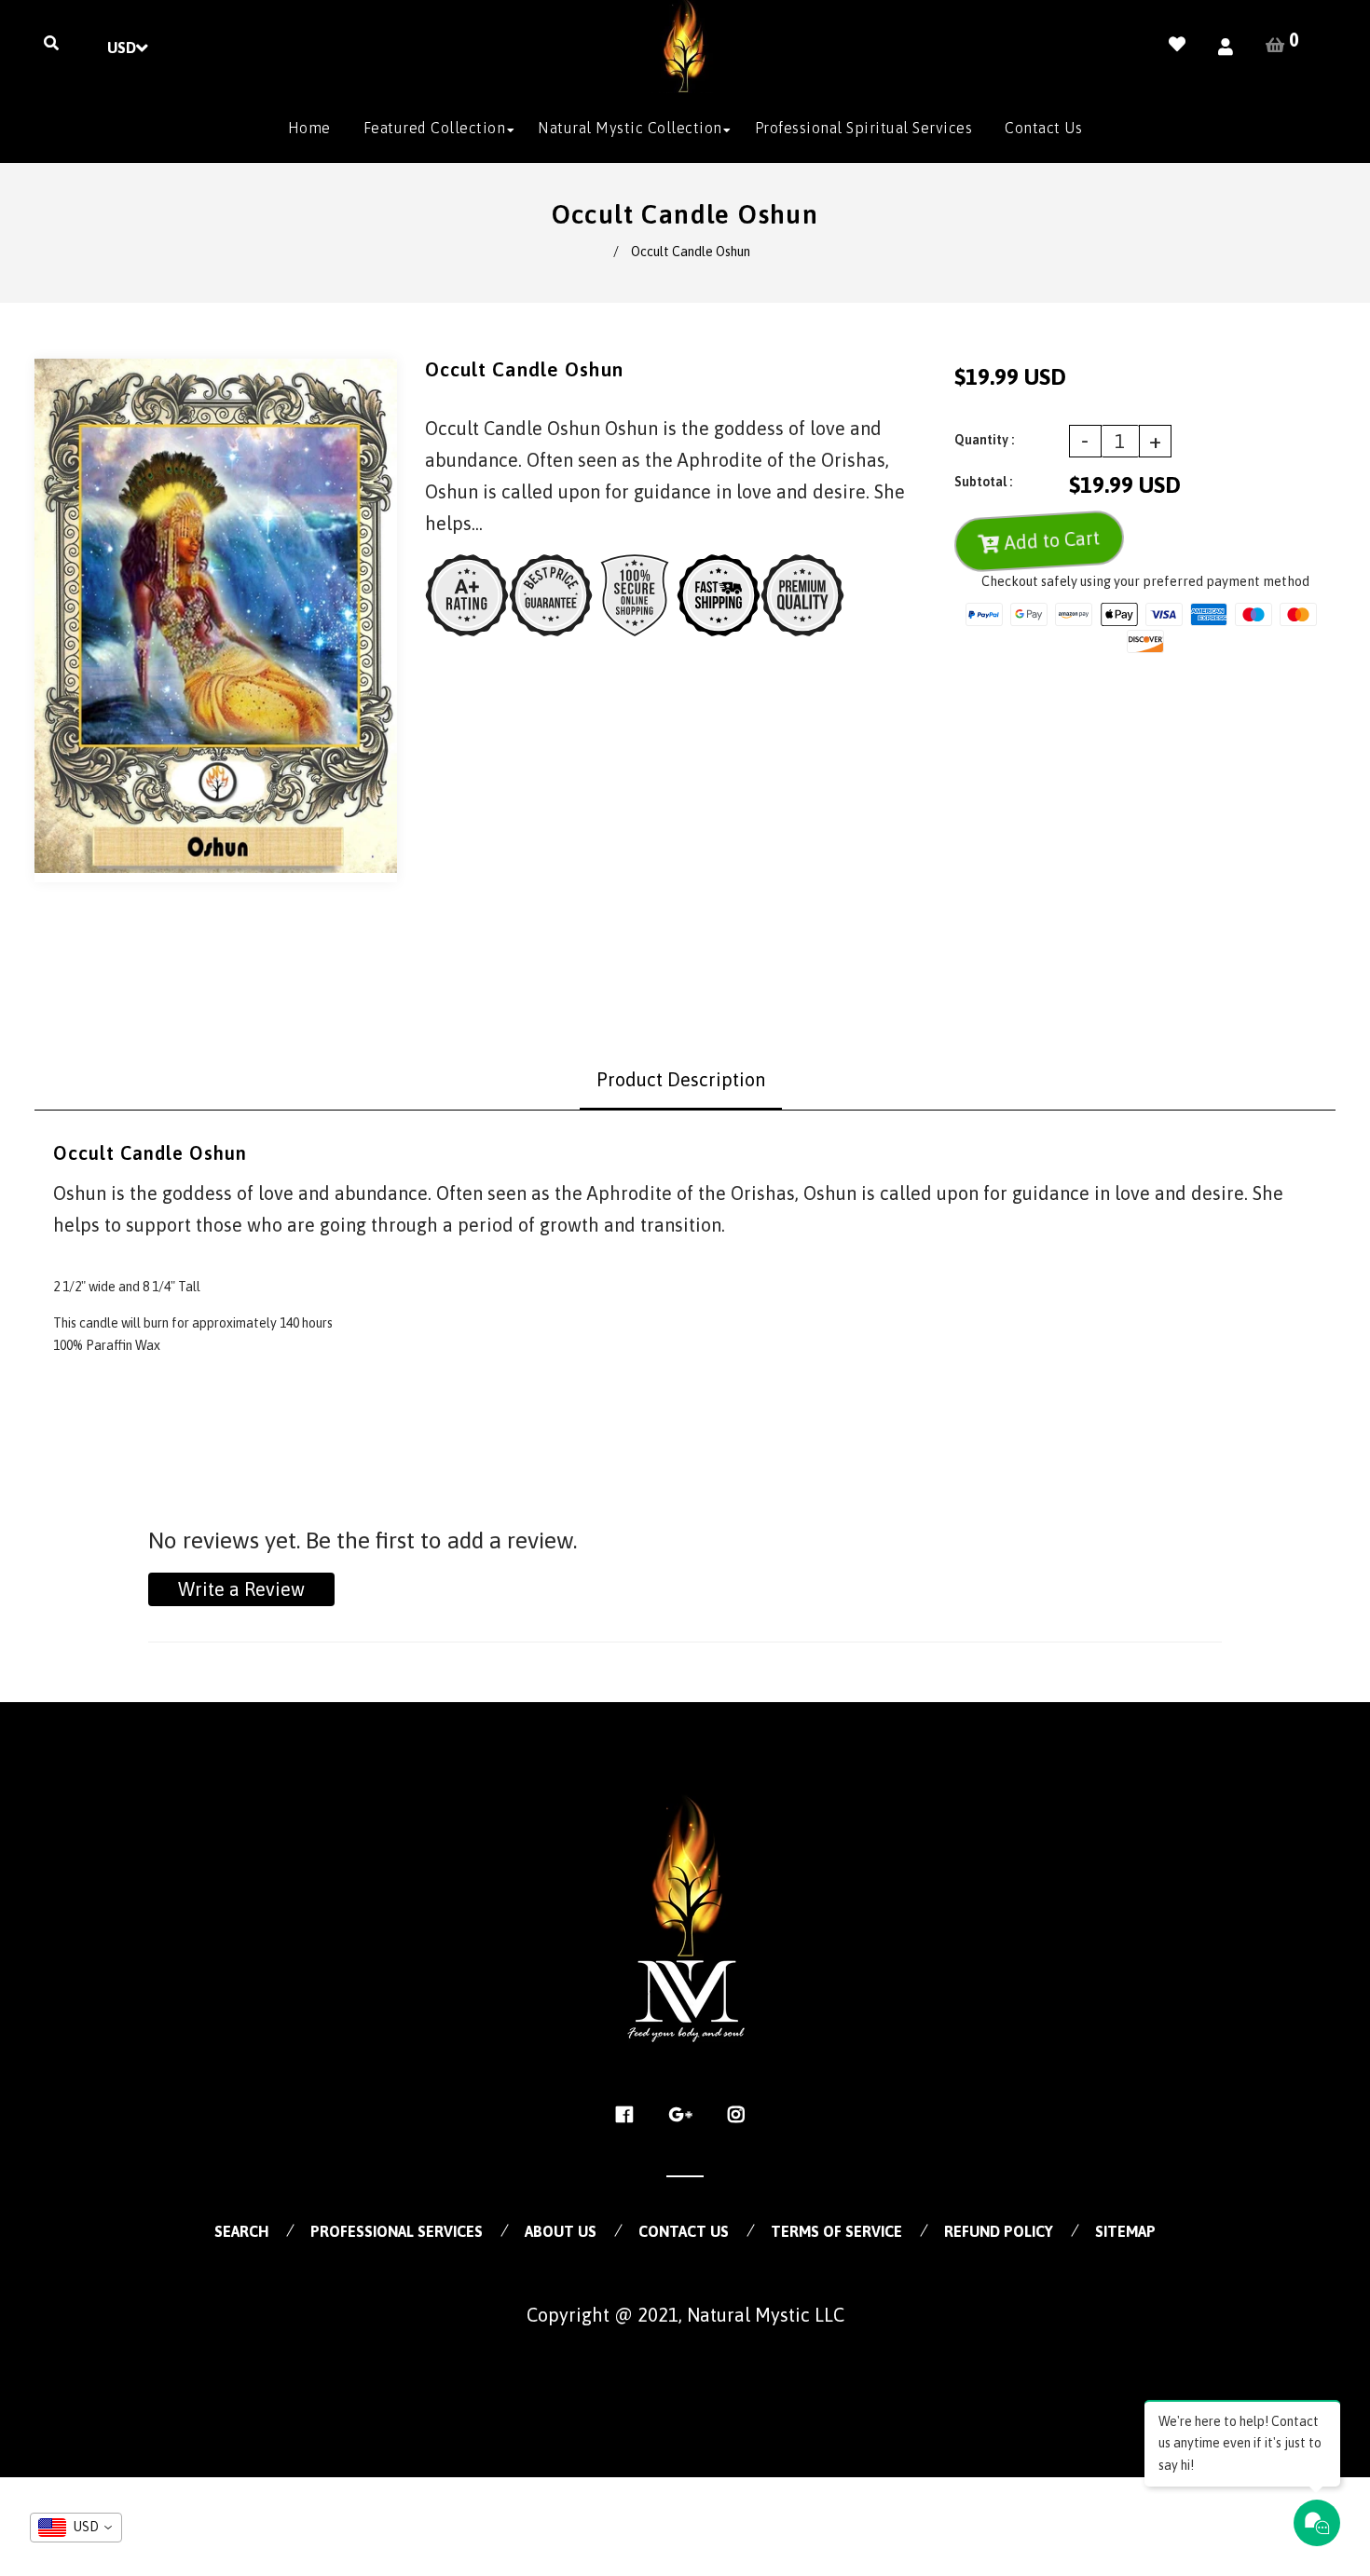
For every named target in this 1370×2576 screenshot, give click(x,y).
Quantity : (984, 440)
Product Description (681, 1079)
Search (241, 2231)
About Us (561, 2231)
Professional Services (397, 2231)
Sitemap (1125, 2231)
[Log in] (1226, 47)
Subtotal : (983, 482)
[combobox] (76, 2528)
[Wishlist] (1177, 44)
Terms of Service (836, 2231)
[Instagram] (741, 2115)
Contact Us (684, 2231)
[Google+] (685, 2115)
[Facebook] (630, 2115)
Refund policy (999, 2231)
